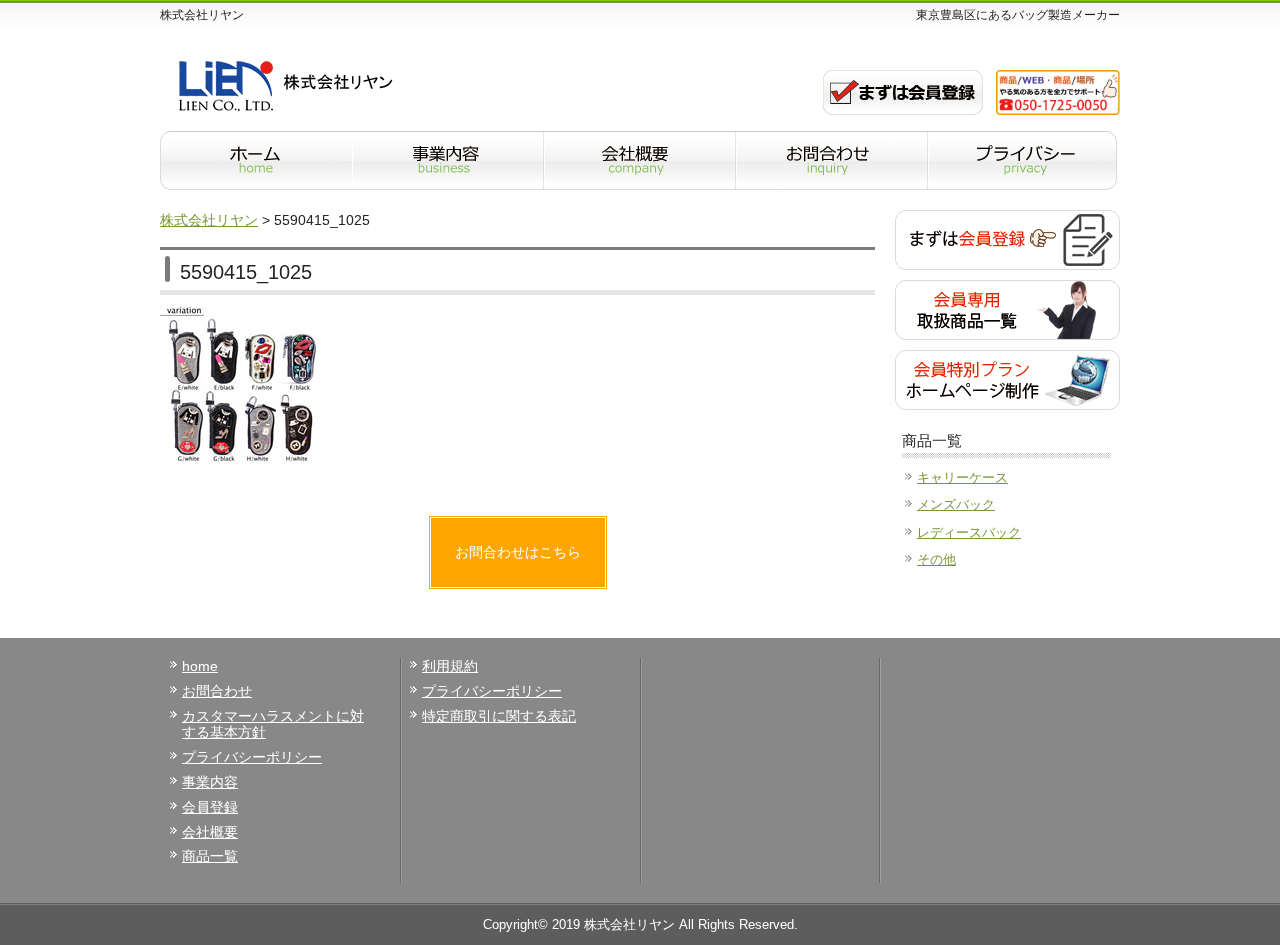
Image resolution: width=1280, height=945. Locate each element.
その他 (936, 559)
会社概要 (210, 832)
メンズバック (956, 504)
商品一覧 (210, 856)
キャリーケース (962, 477)
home (200, 666)
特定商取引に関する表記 (499, 716)
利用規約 (450, 666)
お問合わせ (217, 691)
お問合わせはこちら (518, 552)
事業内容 (210, 782)
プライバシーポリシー (252, 757)
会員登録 (210, 807)
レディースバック (969, 532)
